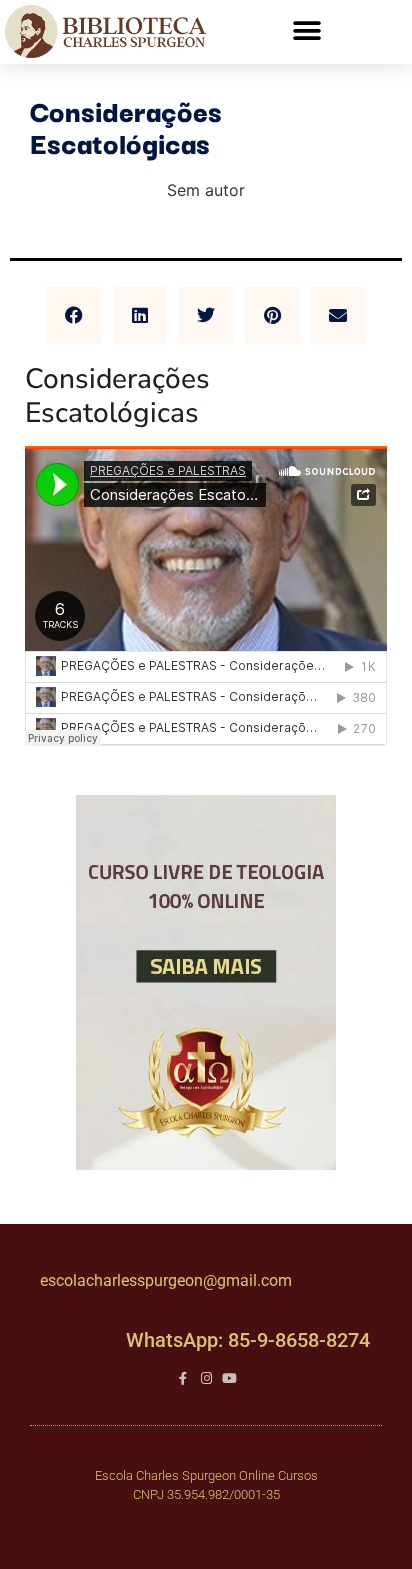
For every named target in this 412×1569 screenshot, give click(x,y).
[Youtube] (229, 1378)
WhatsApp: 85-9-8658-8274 (248, 1340)
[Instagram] (206, 1378)
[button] (306, 31)
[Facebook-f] (183, 1378)
